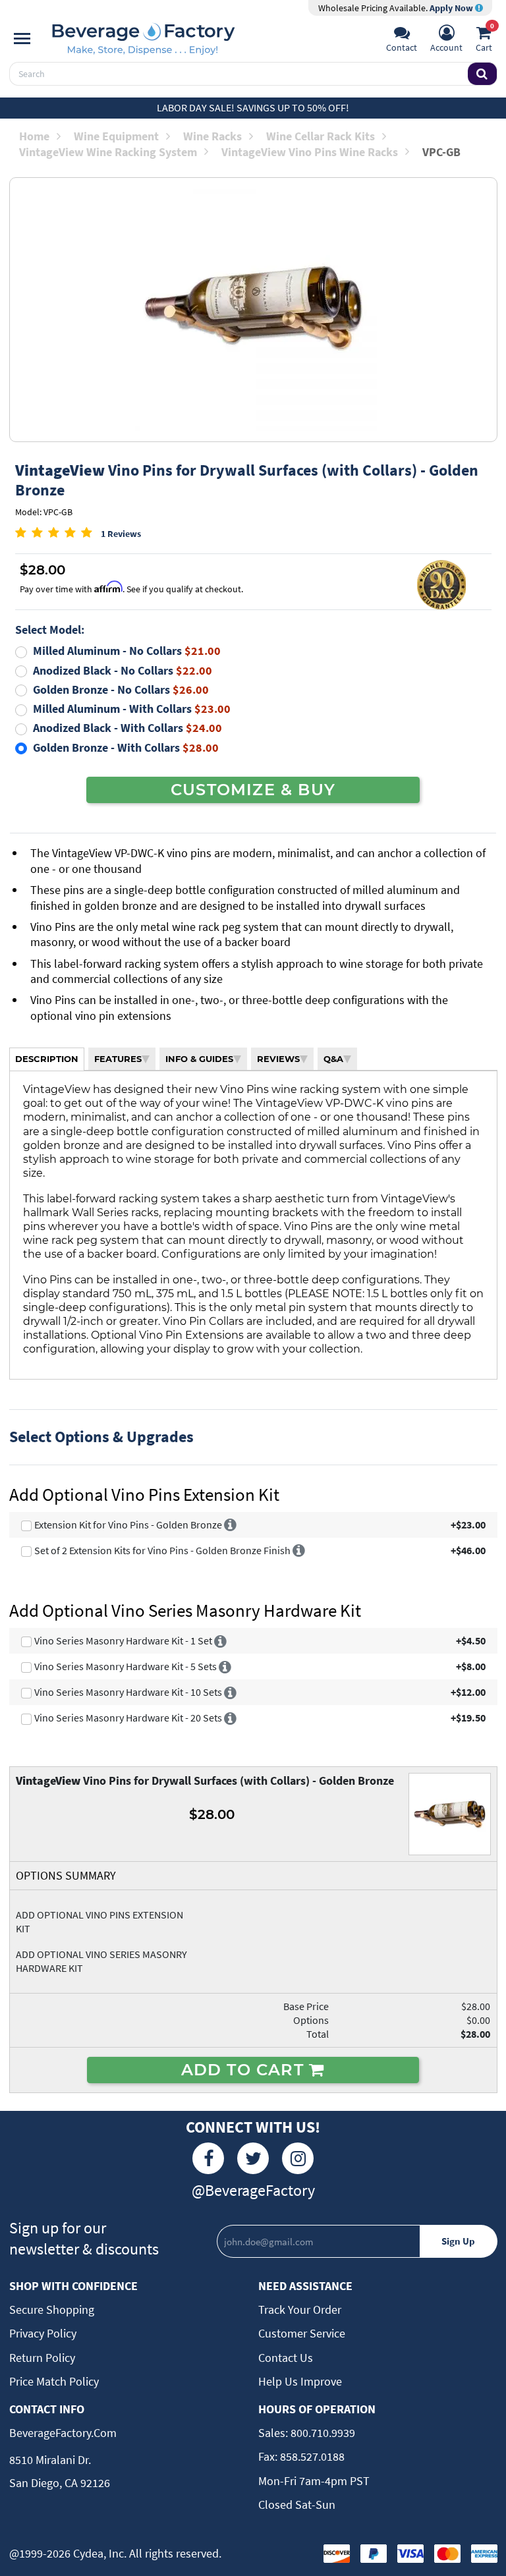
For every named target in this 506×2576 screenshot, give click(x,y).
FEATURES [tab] (118, 1059)
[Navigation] (22, 39)
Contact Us (286, 2358)
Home (34, 136)
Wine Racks (212, 136)
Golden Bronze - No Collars (121, 689)
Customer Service (302, 2333)
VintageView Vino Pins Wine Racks (310, 152)
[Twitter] (253, 2158)
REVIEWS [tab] (278, 1059)
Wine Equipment (116, 136)
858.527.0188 (311, 2456)
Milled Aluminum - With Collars (132, 709)
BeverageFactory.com (63, 2433)
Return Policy (42, 2358)
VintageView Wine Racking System (108, 152)
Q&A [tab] (333, 1059)
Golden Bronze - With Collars (126, 747)
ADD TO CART (245, 2069)
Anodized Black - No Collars (123, 670)
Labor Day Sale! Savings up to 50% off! (253, 107)
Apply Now (452, 8)
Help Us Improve (300, 2381)
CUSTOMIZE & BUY (253, 789)
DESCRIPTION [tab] (47, 1059)
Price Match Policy (54, 2381)
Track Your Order (300, 2310)
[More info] (230, 1525)
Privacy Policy (43, 2333)
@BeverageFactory (253, 2190)
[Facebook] (208, 2158)
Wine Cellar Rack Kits (321, 136)
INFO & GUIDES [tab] (199, 1059)
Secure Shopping (52, 2310)
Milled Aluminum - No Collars (127, 651)
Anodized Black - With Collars (127, 728)
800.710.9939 (322, 2433)
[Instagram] (298, 2158)
